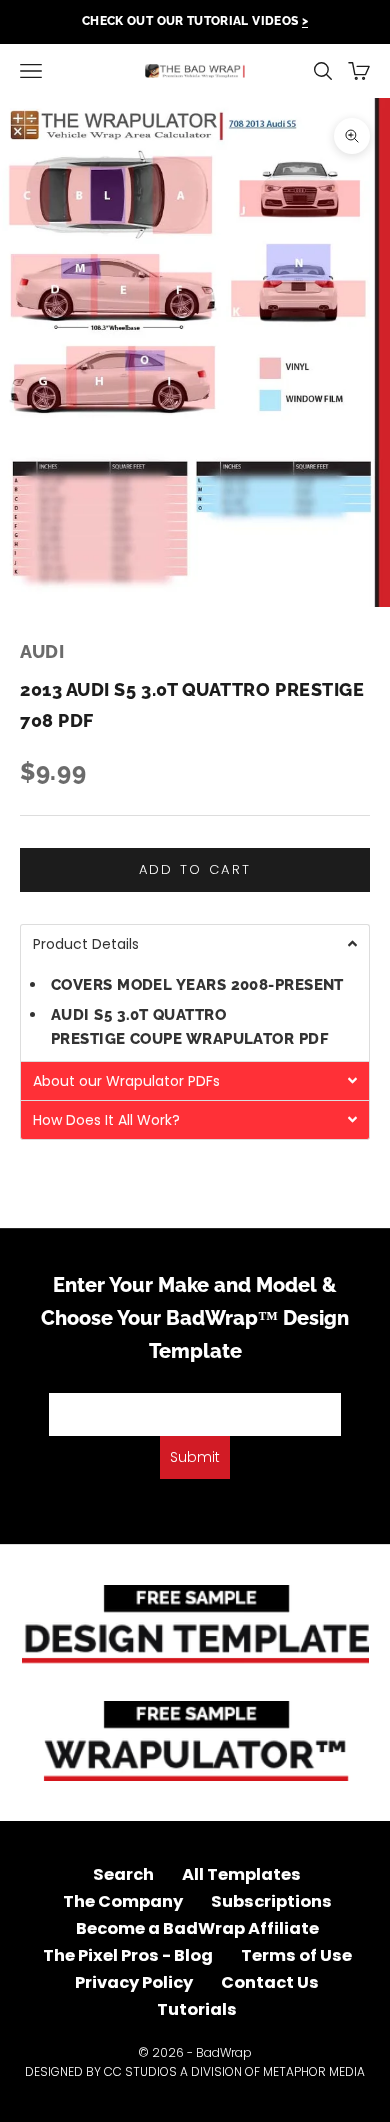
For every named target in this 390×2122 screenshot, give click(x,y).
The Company (123, 1901)
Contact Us (270, 1982)
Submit (195, 1457)
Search (123, 1874)
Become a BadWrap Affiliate (197, 1928)
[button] (195, 943)
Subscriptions (271, 1901)
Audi (42, 651)
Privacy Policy (134, 1982)
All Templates (241, 1874)
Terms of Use (296, 1955)
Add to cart (195, 869)
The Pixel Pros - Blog (128, 1955)
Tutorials (197, 2009)
